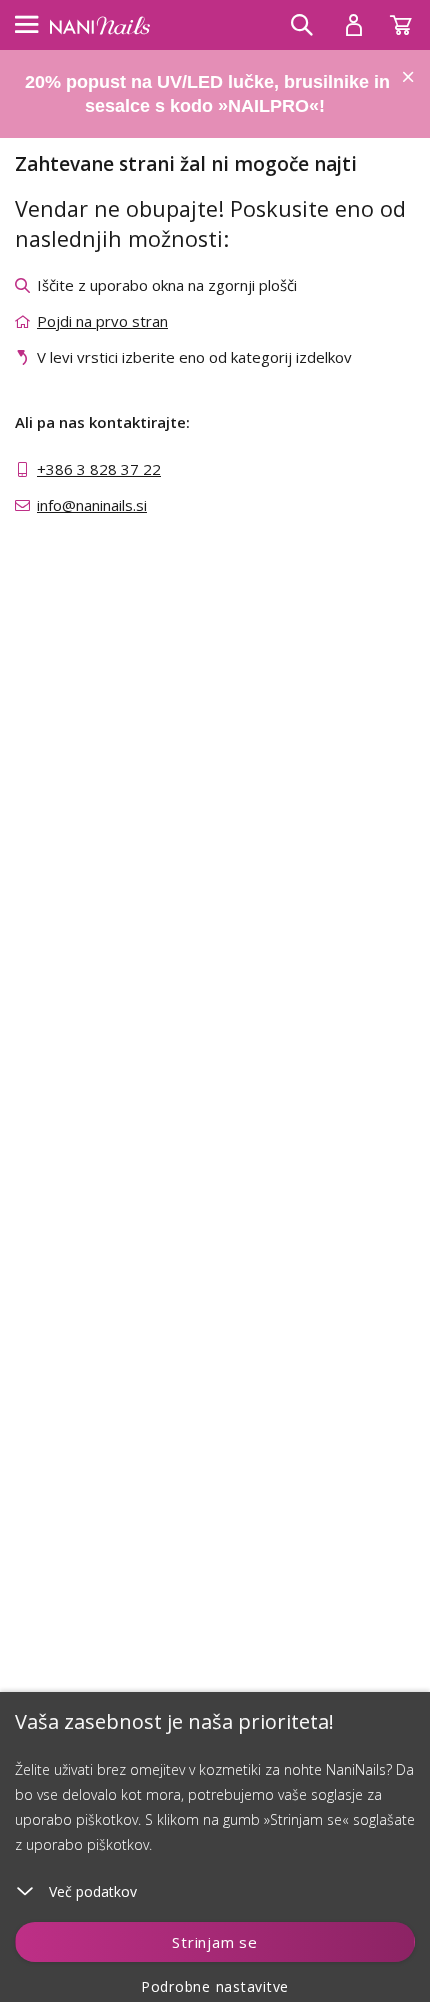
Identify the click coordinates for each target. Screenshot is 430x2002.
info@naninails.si (92, 505)
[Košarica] (410, 20)
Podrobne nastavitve (215, 1986)
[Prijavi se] (354, 25)
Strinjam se (214, 1942)
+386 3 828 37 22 (99, 469)
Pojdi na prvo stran (102, 321)
